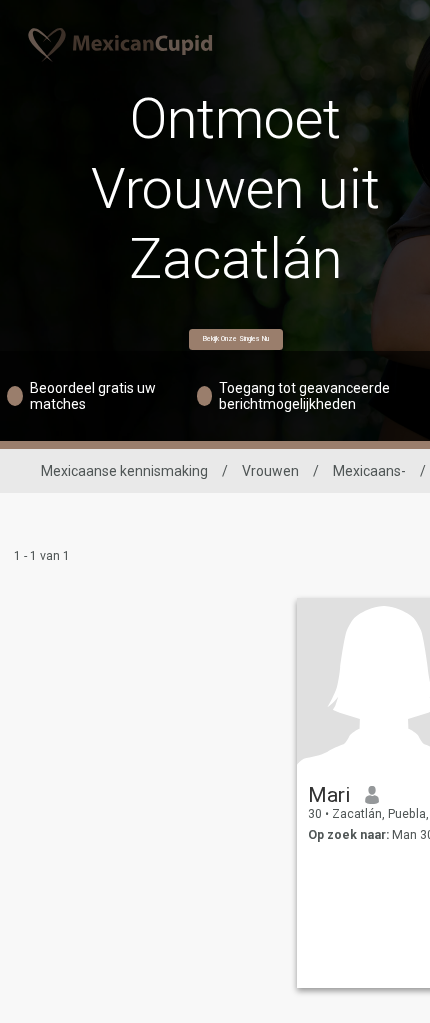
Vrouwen (270, 471)
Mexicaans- (369, 471)
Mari (329, 795)
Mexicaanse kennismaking (124, 471)
